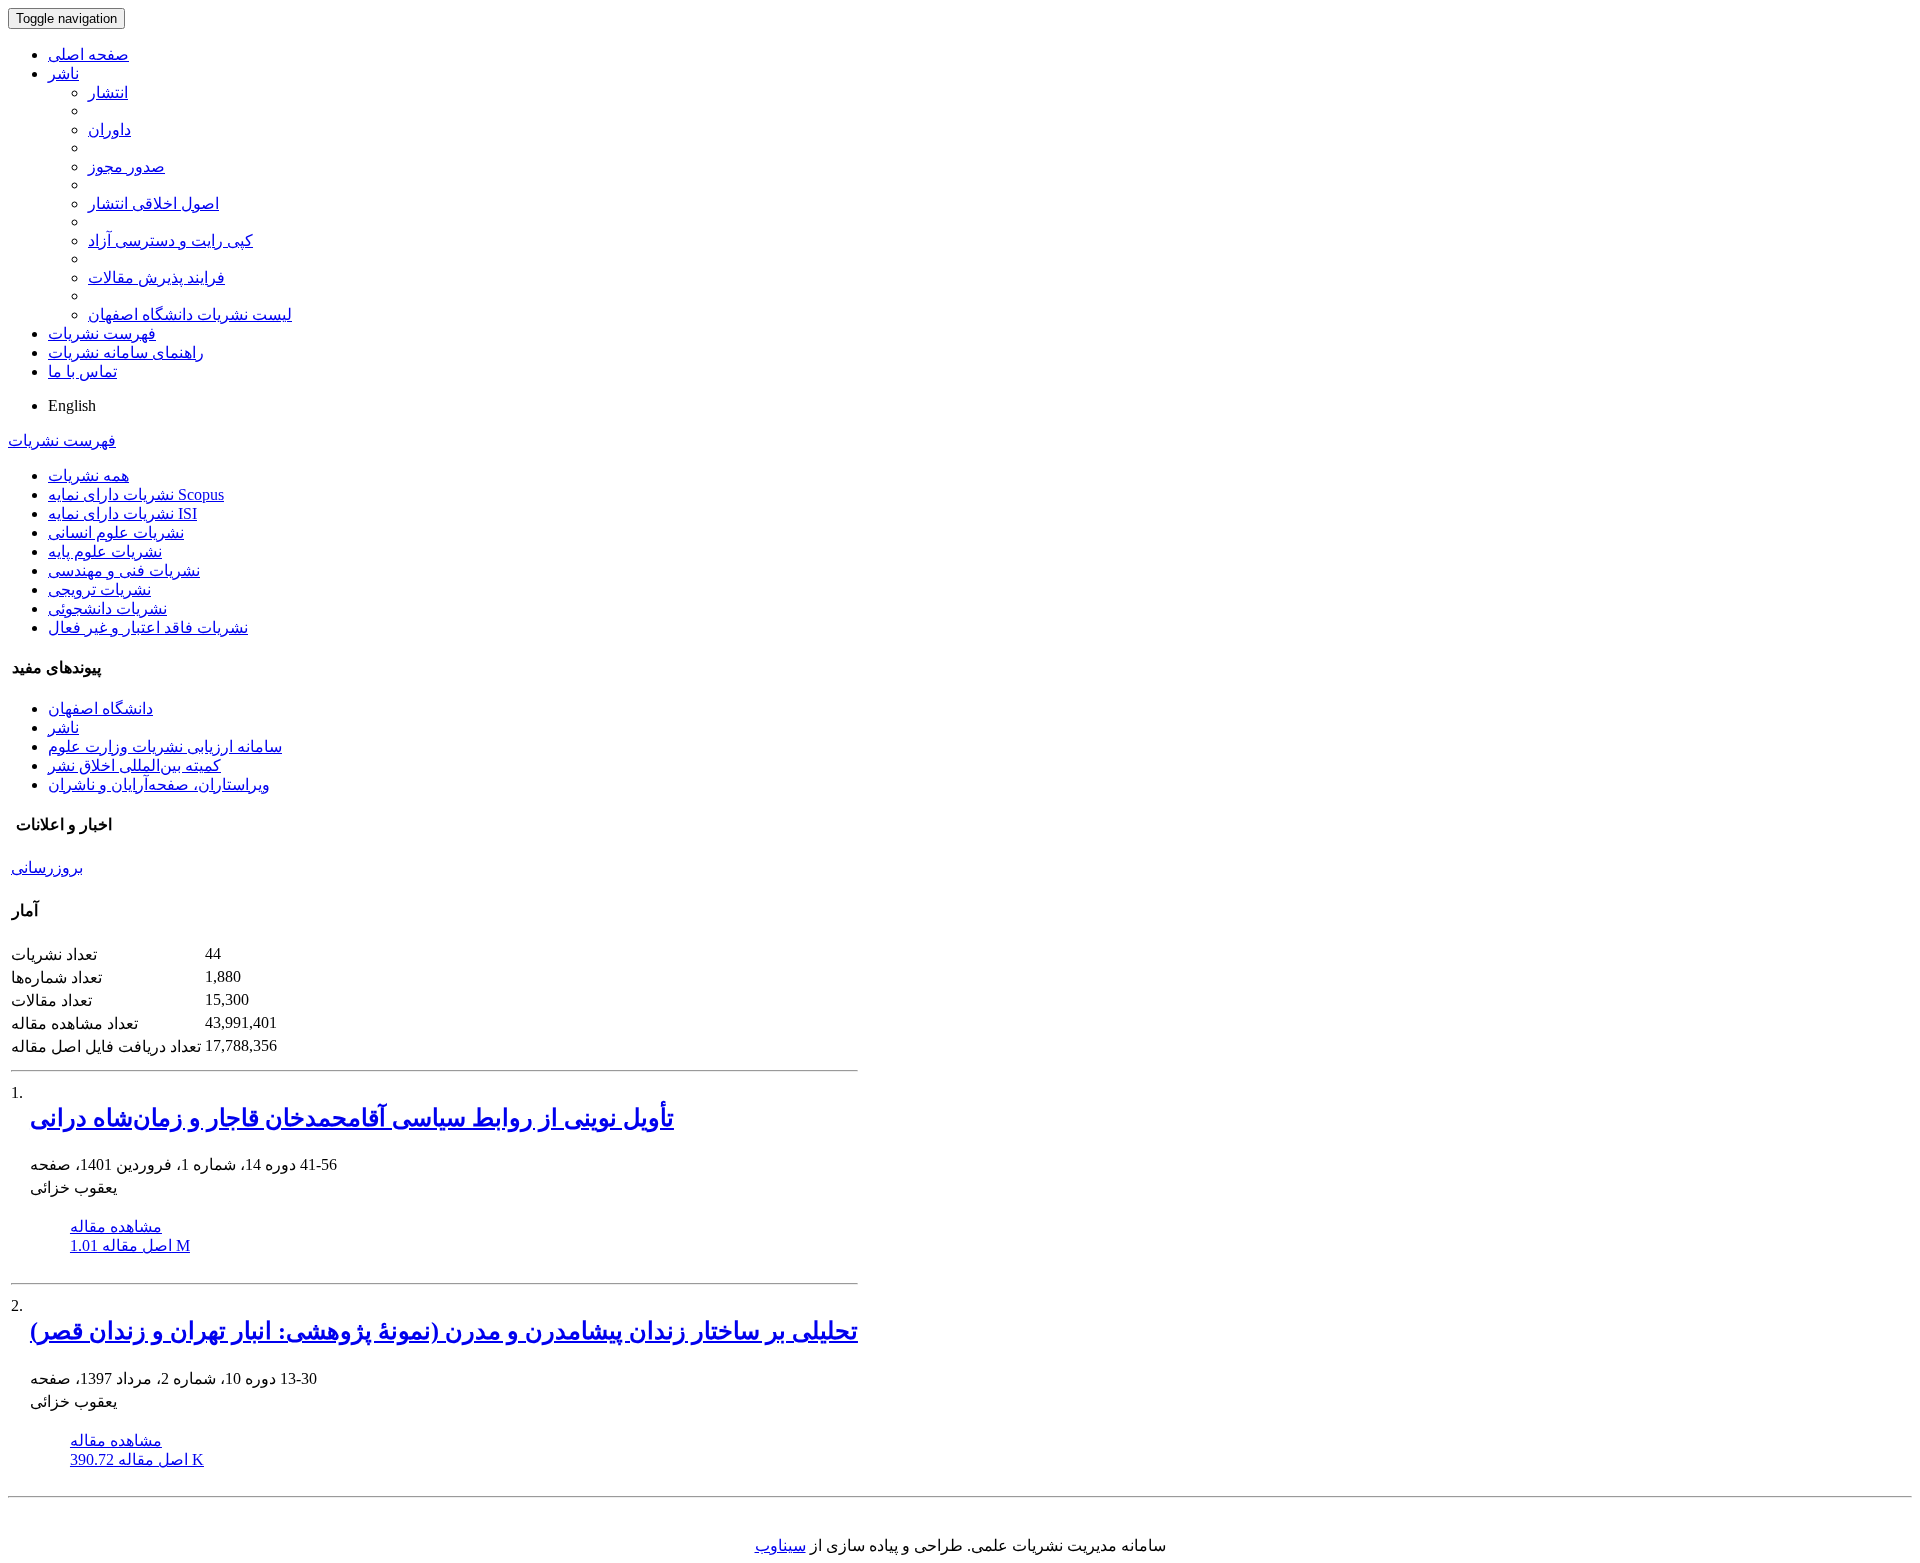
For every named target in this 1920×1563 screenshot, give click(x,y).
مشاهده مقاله (116, 1226)
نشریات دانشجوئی (107, 608)
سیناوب (780, 1545)
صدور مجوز (126, 166)
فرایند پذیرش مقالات (156, 277)
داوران (109, 129)
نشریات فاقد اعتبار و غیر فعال (148, 627)
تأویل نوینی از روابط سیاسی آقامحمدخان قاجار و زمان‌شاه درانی (352, 1118)
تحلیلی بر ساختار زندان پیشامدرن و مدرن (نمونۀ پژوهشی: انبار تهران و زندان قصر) (444, 1331)
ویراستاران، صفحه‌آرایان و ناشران (159, 784)
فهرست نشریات (102, 333)
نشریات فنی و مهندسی (124, 570)
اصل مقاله (130, 1245)
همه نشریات (88, 475)
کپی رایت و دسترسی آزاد (170, 240)
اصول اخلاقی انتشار (153, 203)
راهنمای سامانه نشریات (126, 352)
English (72, 405)
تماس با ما (82, 371)
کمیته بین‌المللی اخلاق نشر (134, 765)
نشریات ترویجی (99, 589)
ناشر (63, 73)
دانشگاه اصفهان (100, 708)
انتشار (108, 92)
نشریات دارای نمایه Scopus (136, 494)
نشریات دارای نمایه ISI (122, 513)
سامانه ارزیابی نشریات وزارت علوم (165, 746)
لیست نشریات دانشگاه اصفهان (190, 314)
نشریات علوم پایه (105, 551)
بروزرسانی (47, 867)
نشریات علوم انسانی (116, 532)
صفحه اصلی (88, 54)
